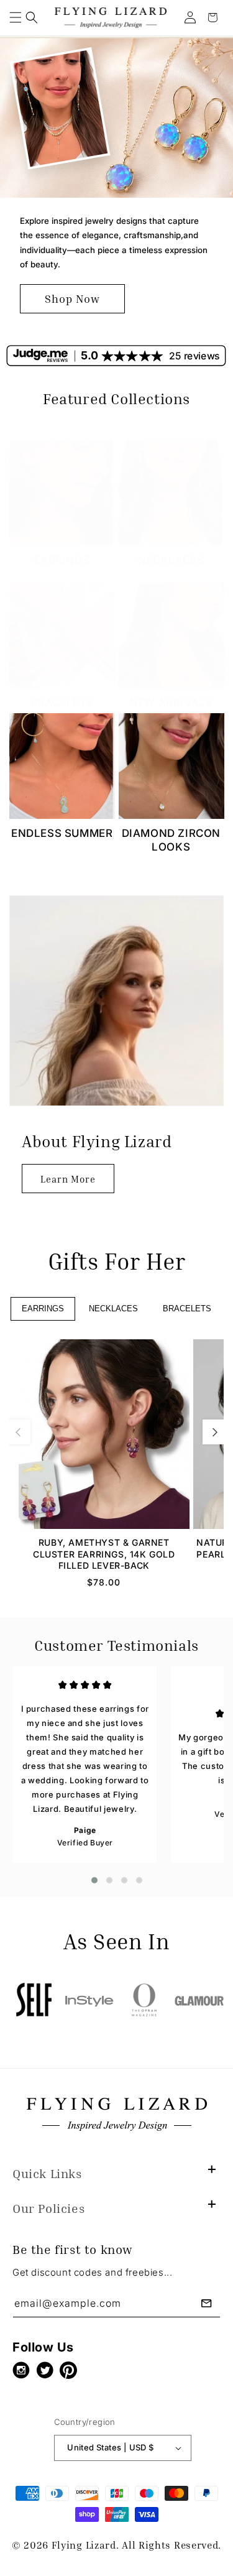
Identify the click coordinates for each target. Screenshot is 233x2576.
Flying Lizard (84, 2545)
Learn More (68, 1179)
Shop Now (72, 298)
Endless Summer (62, 833)
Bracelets (62, 703)
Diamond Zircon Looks (171, 840)
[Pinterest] (71, 2370)
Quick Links (47, 2173)
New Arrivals (171, 703)
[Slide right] (215, 1432)
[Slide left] (18, 1432)
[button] (16, 17)
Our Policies (48, 2208)
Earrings (62, 560)
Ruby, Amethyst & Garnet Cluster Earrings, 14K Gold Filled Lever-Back (104, 1553)
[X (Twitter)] (48, 2370)
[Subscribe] (206, 2303)
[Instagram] (24, 2370)
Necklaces (171, 560)
